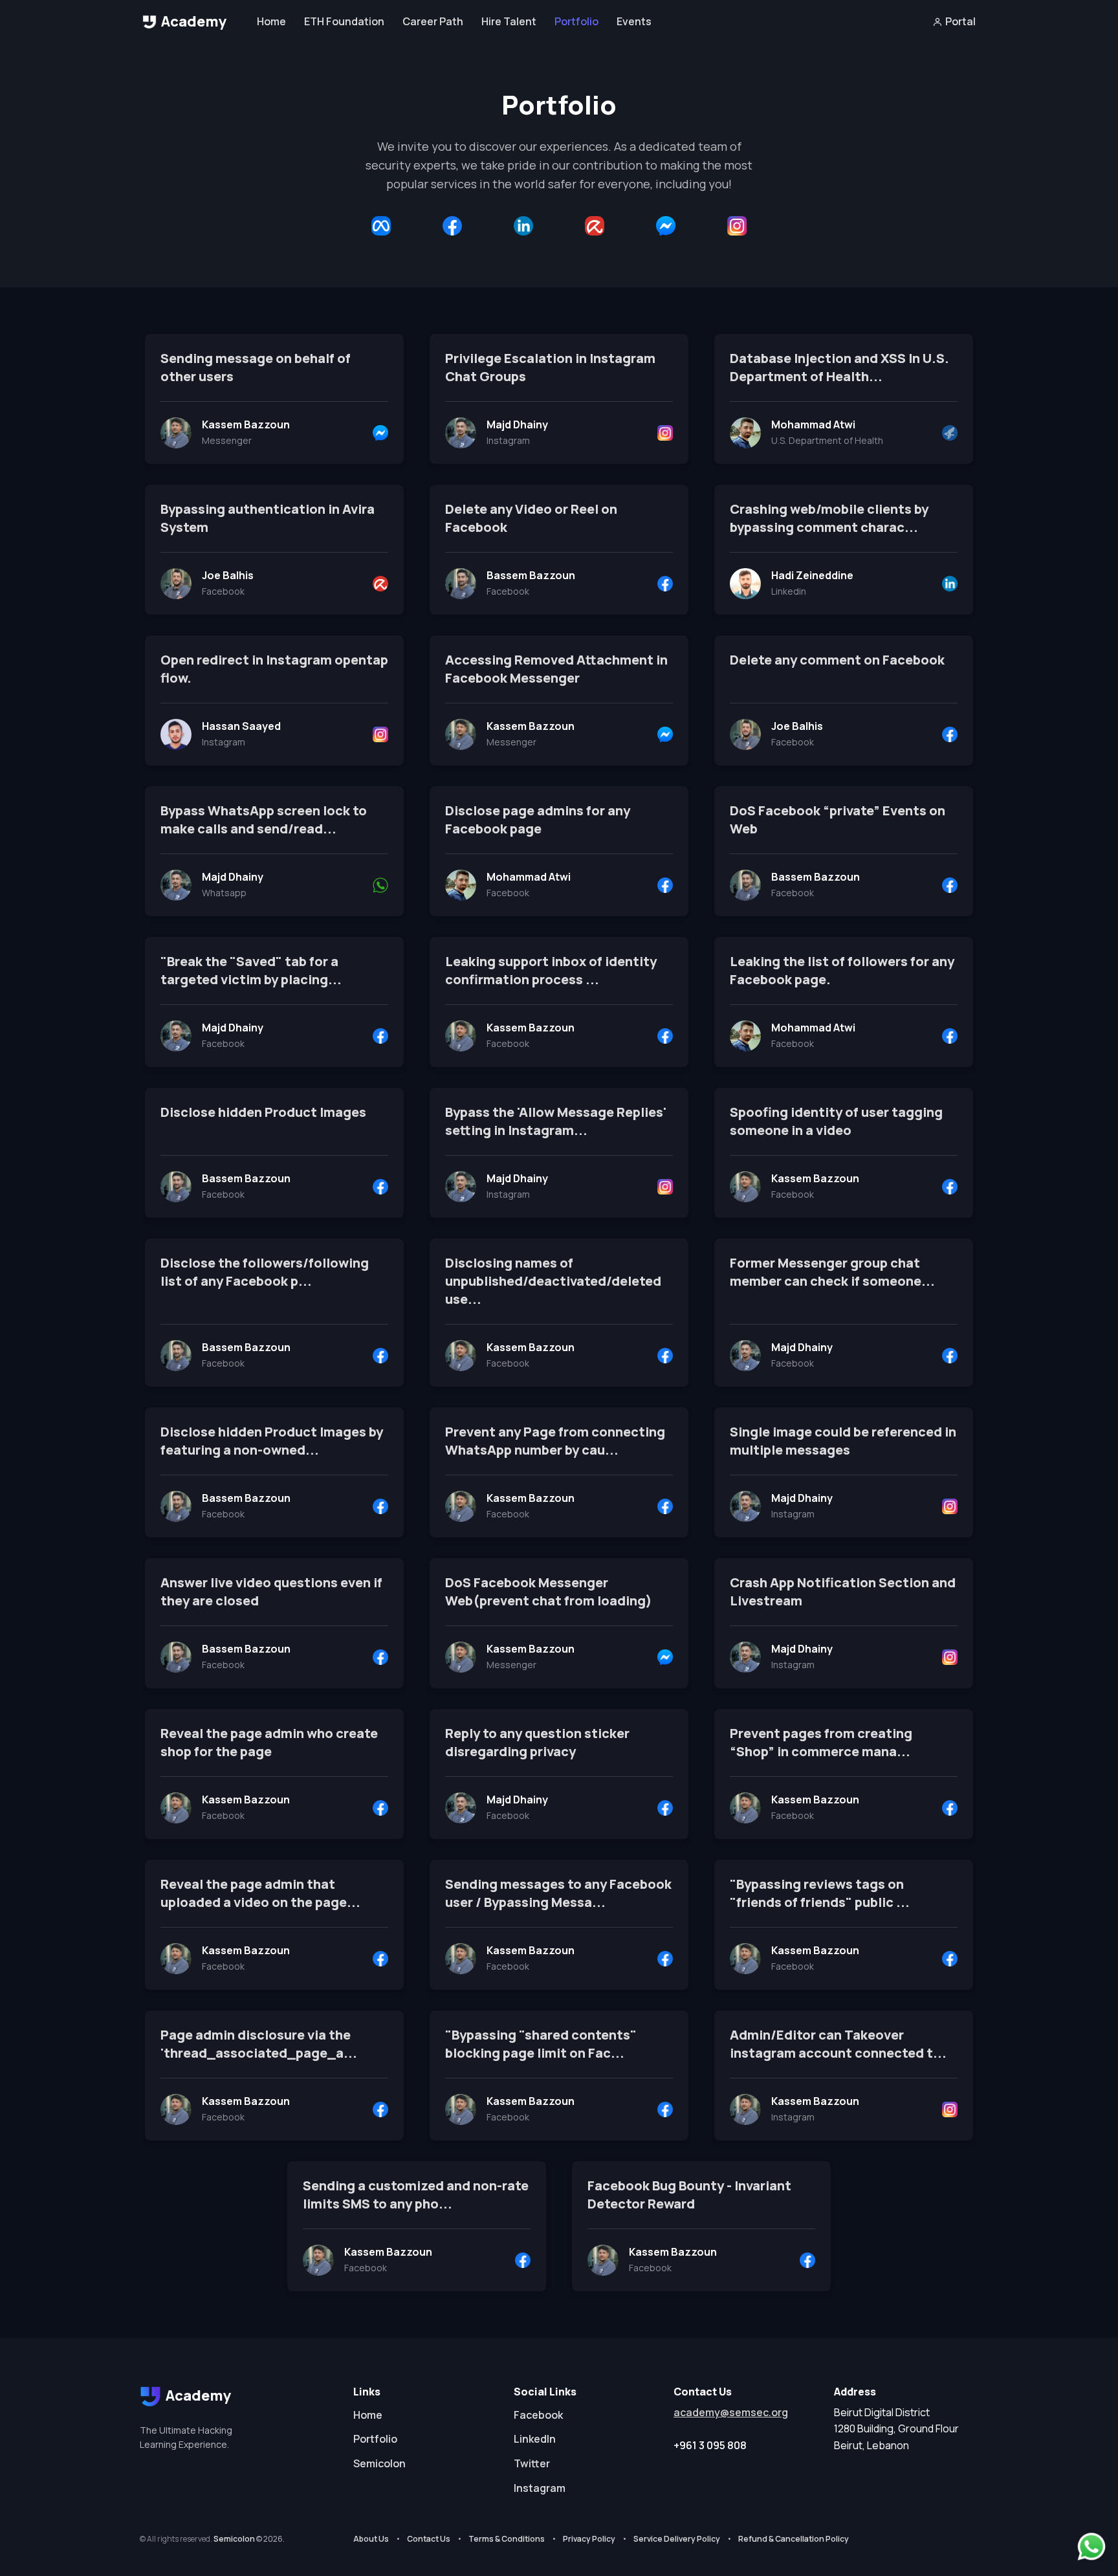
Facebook (538, 2415)
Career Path (433, 21)
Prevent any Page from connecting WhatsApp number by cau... (555, 1441)
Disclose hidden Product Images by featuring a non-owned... (272, 1441)
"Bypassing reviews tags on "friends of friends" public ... (820, 1893)
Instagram (540, 2488)
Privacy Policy (589, 2539)
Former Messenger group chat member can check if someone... (832, 1272)
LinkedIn (535, 2439)
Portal (960, 21)
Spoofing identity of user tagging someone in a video (836, 1121)
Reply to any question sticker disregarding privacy (537, 1742)
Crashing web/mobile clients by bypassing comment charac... (829, 518)
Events (634, 21)
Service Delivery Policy (677, 2539)
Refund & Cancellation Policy (794, 2539)
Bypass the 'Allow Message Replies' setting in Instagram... (556, 1121)
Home (271, 21)
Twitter (532, 2463)
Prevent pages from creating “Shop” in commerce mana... (821, 1742)
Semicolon (379, 2463)
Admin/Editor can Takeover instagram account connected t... (838, 2044)
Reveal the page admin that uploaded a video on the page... (260, 1893)
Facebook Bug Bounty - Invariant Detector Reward (689, 2195)
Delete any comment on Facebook (837, 660)
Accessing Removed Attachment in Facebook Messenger (556, 669)
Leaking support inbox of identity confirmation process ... (551, 970)
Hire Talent (509, 21)
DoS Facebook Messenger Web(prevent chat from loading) (549, 1591)
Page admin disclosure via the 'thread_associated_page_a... (259, 2044)
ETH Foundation (344, 21)
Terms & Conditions (507, 2539)
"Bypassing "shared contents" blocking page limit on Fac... (541, 2044)
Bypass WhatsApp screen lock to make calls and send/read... (264, 820)
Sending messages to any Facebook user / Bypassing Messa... (558, 1893)
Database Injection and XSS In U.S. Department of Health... (839, 367)
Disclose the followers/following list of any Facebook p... (265, 1272)
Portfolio (576, 21)
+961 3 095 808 (710, 2445)
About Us (371, 2539)
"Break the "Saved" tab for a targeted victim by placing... (251, 970)
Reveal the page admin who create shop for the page (269, 1742)
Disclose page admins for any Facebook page (538, 820)
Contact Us (429, 2539)
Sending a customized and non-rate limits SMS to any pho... (416, 2195)
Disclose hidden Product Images (263, 1112)
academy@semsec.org (731, 2412)
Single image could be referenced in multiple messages (843, 1441)
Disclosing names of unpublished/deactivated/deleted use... (553, 1281)
